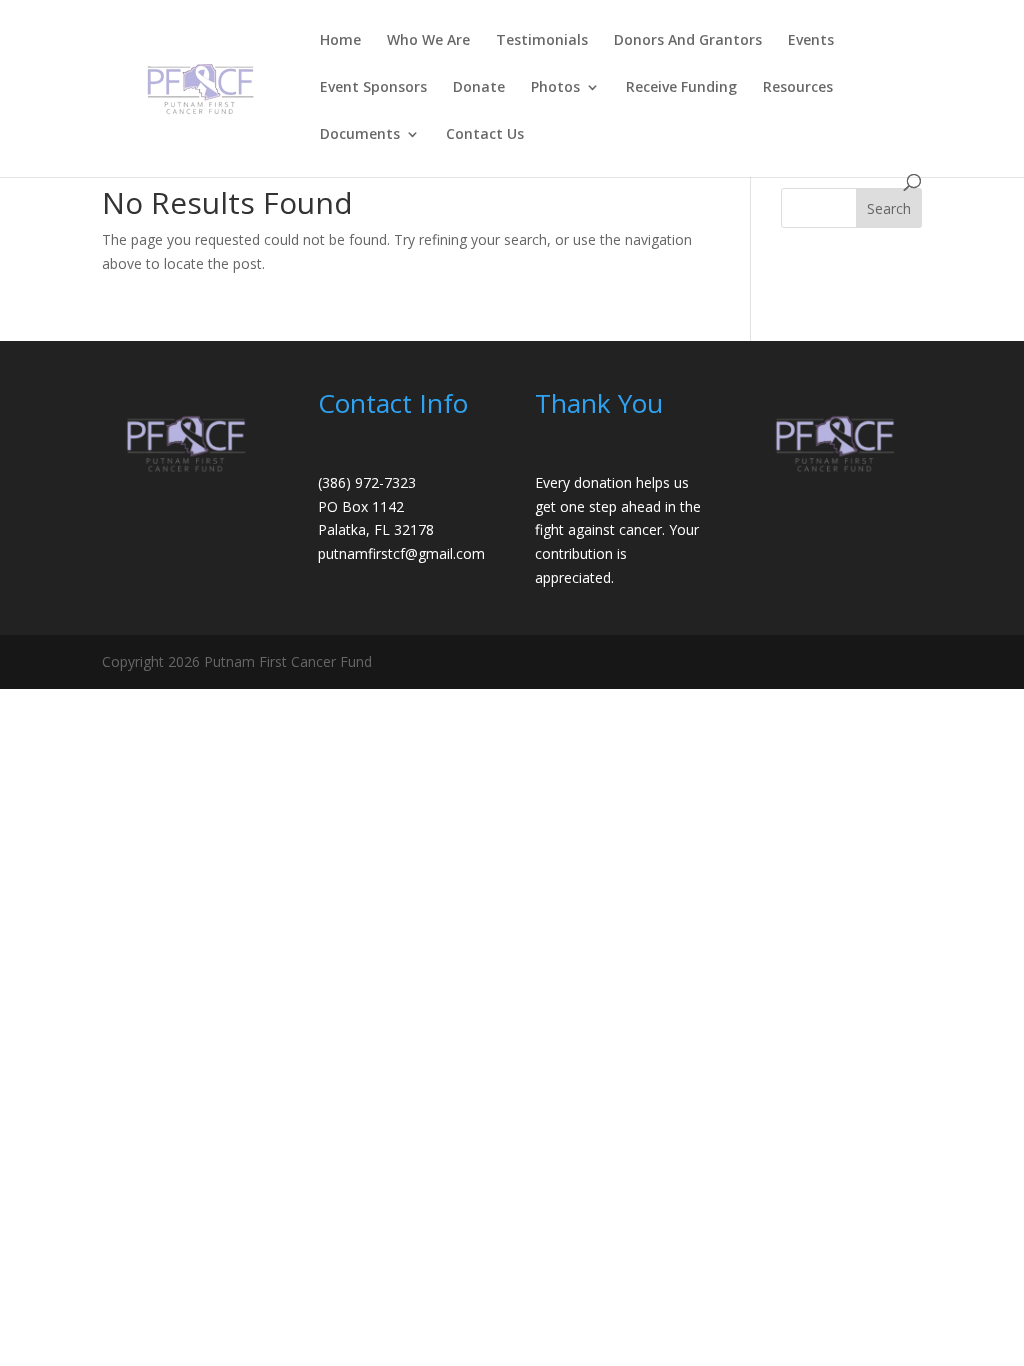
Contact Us (485, 135)
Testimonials (542, 41)
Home (340, 41)
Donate (479, 88)
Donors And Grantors (688, 41)
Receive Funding (681, 88)
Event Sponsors (373, 88)
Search (889, 208)
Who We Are (428, 41)
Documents (360, 135)
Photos (555, 88)
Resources (798, 88)
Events (811, 41)
